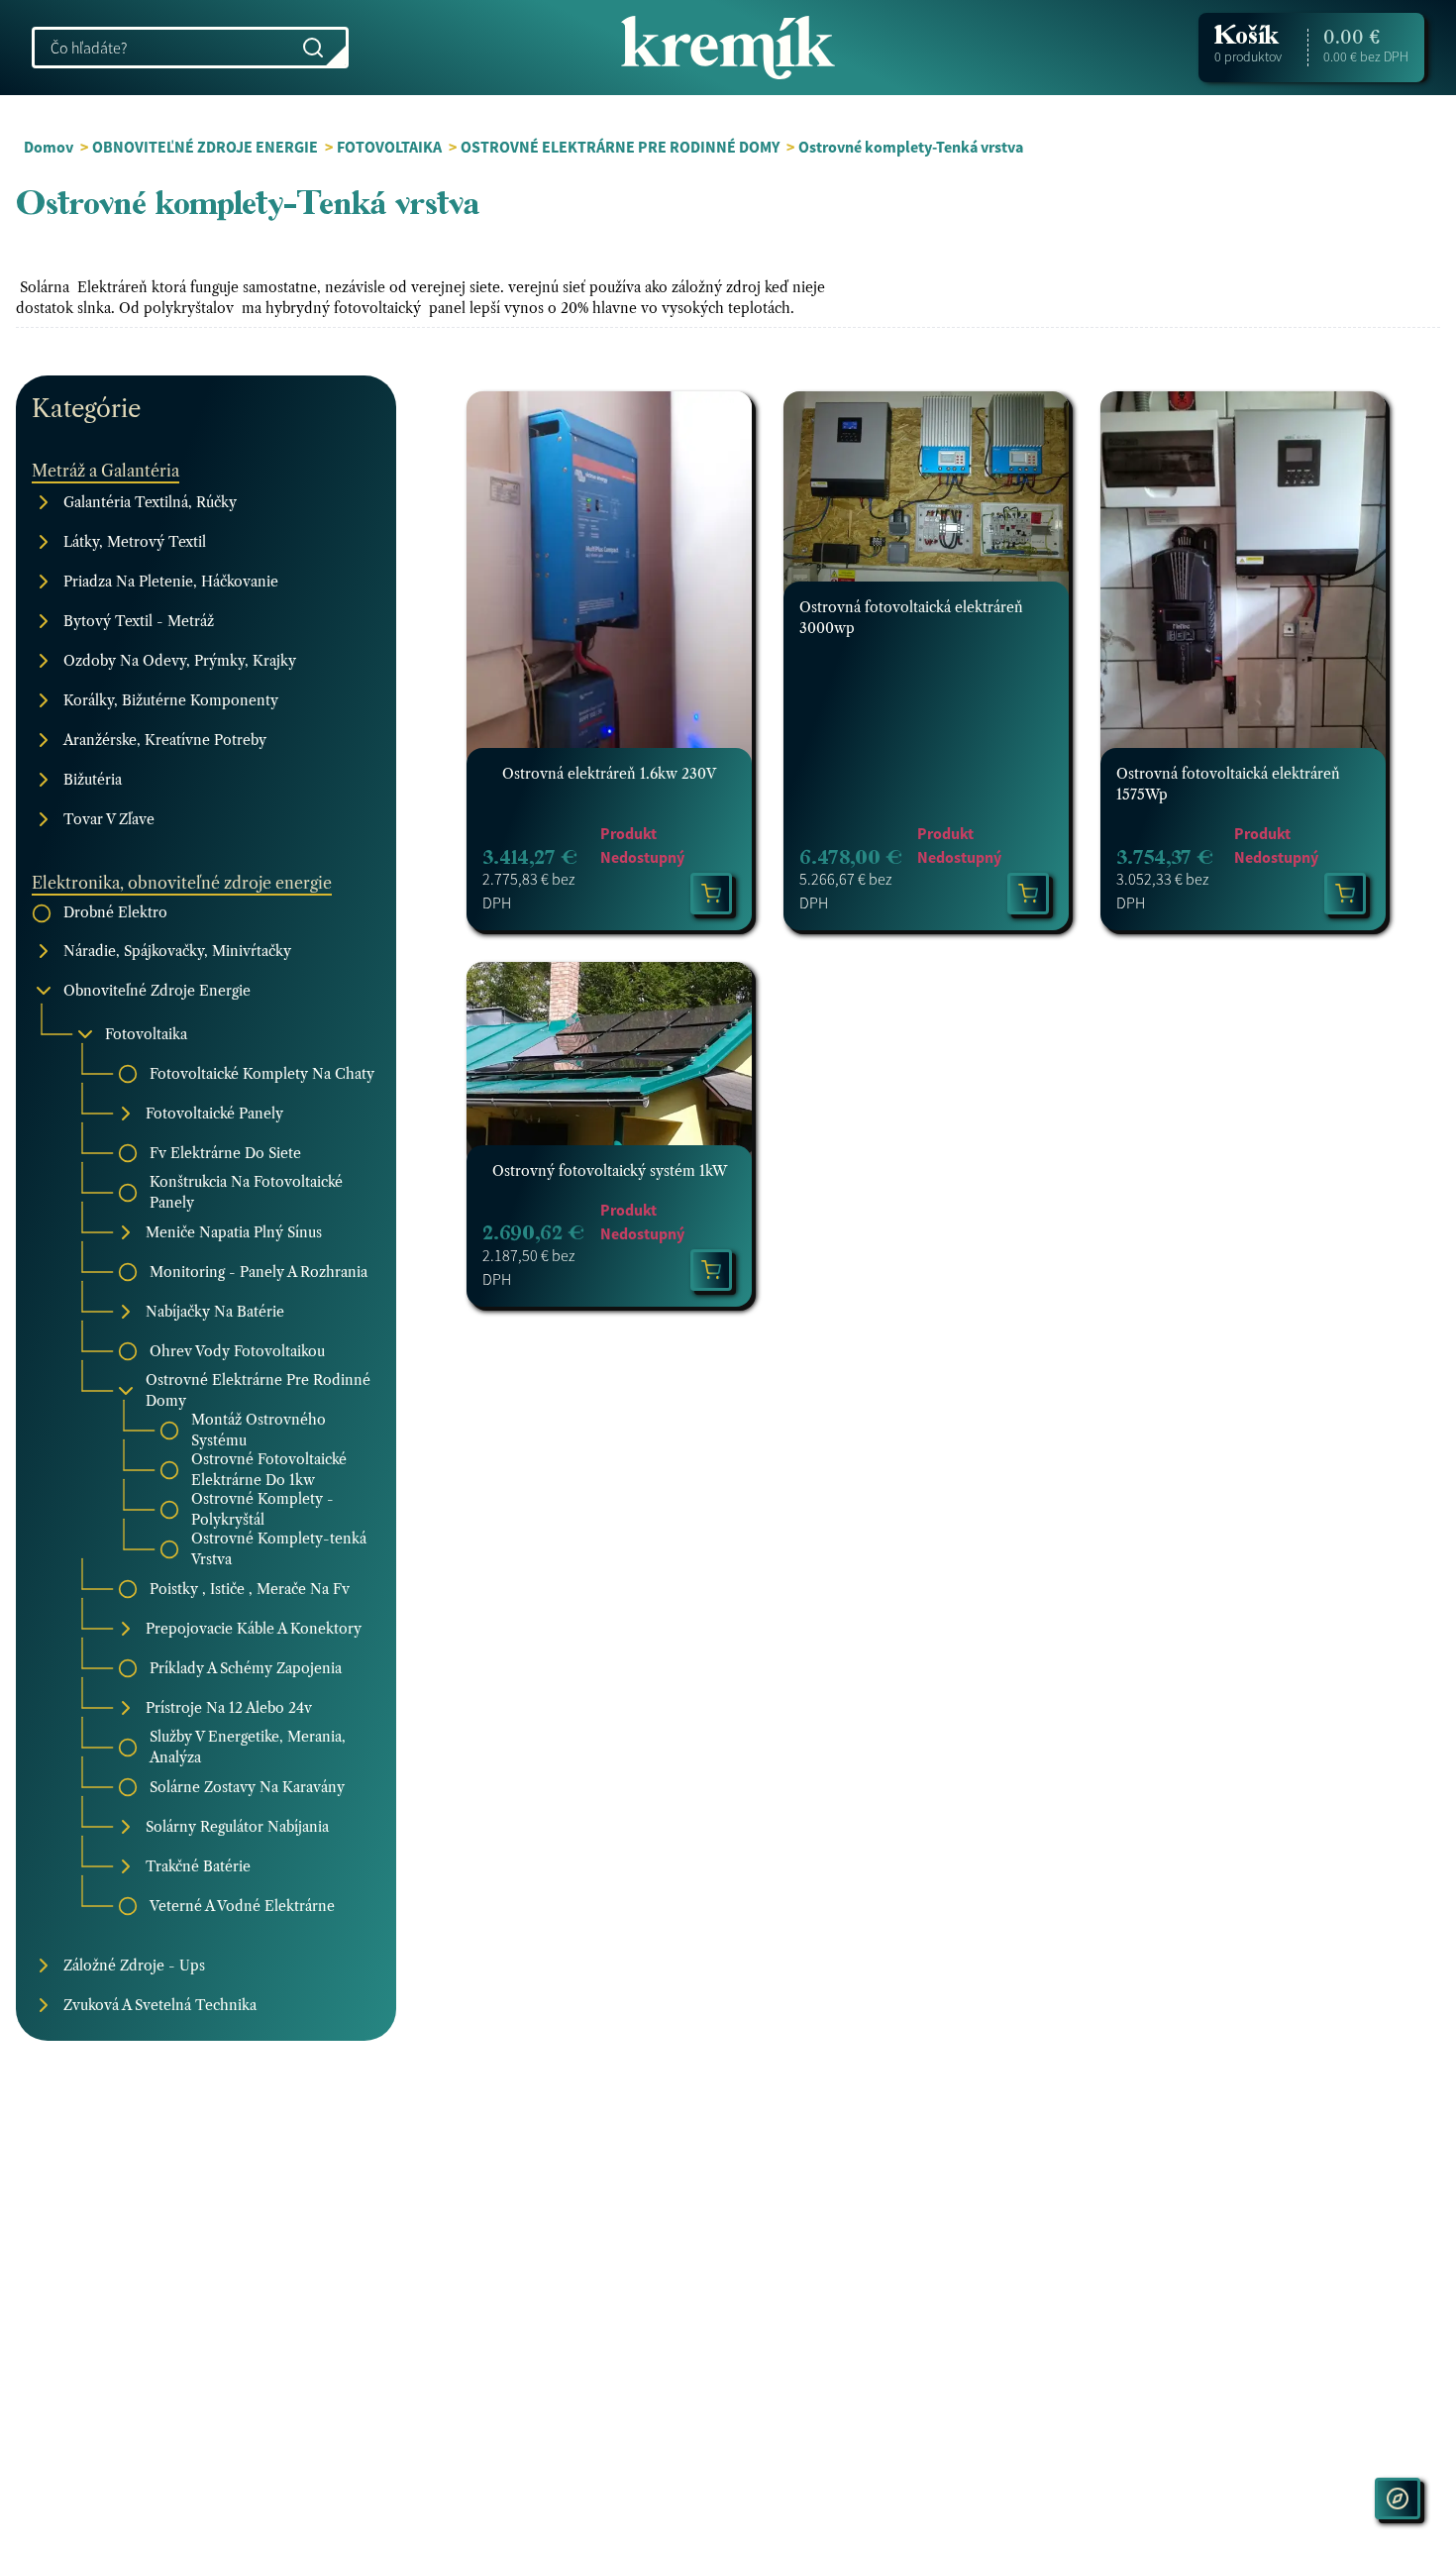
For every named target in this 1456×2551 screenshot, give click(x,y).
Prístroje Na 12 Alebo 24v (229, 1708)
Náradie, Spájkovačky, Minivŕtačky (177, 951)
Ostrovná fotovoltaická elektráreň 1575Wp (1228, 784)
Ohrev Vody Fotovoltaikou (237, 1351)
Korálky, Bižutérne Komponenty (171, 700)
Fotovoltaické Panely (214, 1114)
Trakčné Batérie (198, 1866)
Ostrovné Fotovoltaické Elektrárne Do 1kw (269, 1470)
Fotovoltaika (146, 1034)
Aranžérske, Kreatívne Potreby (165, 740)
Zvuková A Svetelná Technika (160, 2005)
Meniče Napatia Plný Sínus (234, 1232)
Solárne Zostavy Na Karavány (247, 1787)
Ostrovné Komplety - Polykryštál (262, 1509)
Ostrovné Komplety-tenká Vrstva (279, 1549)
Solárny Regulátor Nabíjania (237, 1827)
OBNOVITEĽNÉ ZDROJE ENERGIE (205, 147)
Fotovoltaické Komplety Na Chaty (262, 1074)
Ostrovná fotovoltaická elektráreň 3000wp (911, 618)
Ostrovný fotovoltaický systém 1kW (610, 1171)
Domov (49, 147)
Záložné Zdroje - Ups (134, 1966)
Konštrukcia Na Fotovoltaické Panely (246, 1192)
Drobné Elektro (115, 912)
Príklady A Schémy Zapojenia (246, 1668)
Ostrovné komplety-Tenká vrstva (911, 147)
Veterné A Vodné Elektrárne (242, 1906)
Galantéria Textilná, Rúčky (150, 502)
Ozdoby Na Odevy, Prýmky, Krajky (180, 661)
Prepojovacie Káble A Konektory (254, 1629)
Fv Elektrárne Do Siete (225, 1153)
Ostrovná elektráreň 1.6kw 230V (609, 774)
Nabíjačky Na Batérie (215, 1312)
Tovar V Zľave (109, 819)
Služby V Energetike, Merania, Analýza (248, 1747)
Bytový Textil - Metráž (139, 621)
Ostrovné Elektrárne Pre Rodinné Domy (258, 1390)
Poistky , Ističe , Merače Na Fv (250, 1589)
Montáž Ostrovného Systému (259, 1430)
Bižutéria (93, 780)
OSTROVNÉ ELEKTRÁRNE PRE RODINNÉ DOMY (620, 147)
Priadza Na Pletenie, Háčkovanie (171, 582)
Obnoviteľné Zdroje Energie (157, 991)
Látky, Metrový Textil (135, 542)
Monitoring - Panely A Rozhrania (259, 1272)
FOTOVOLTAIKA (389, 147)
